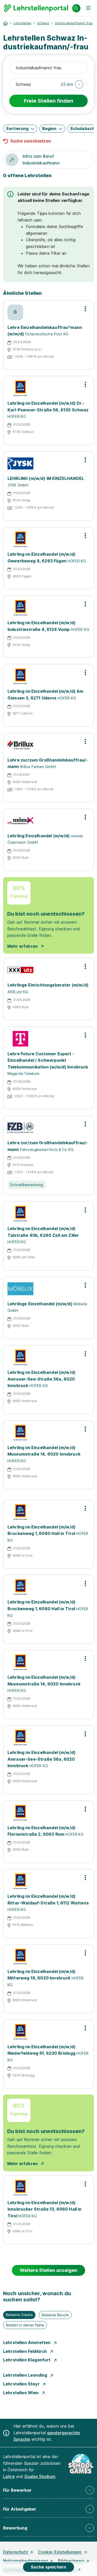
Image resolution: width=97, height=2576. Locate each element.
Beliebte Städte (19, 2315)
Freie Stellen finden (48, 101)
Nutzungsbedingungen (26, 2561)
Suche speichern (48, 2567)
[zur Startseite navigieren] (5, 23)
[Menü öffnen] (88, 8)
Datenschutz (16, 2552)
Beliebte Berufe (55, 2315)
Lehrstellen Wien (21, 2393)
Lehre (9, 2476)
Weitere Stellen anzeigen (48, 2270)
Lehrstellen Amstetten (27, 2342)
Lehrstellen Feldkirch (26, 2351)
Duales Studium (40, 2476)
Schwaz (43, 23)
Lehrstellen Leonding (26, 2375)
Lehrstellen (22, 23)
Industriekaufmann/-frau (74, 23)
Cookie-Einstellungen (60, 2552)
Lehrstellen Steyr (22, 2384)
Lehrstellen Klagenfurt (27, 2360)
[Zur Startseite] (36, 8)
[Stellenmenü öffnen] (85, 309)
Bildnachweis (71, 2561)
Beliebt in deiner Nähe (25, 2325)
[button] (72, 84)
